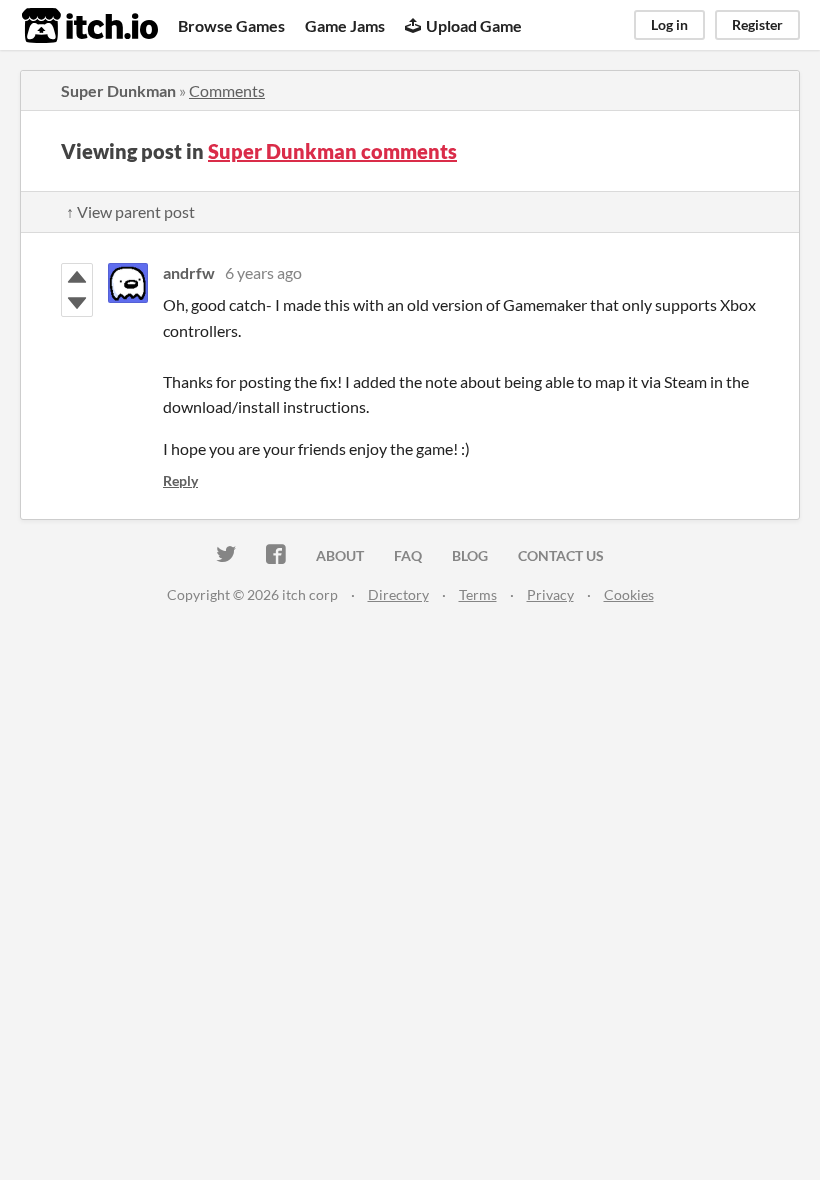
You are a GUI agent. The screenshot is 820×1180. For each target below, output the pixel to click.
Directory (398, 594)
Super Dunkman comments (332, 151)
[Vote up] (77, 277)
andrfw (189, 272)
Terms (478, 594)
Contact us (561, 555)
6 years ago (263, 272)
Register (757, 24)
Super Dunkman (118, 90)
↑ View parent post (130, 211)
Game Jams (345, 25)
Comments (227, 90)
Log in (669, 24)
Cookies (629, 594)
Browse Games (231, 25)
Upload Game (474, 25)
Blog (470, 555)
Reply (180, 480)
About (340, 555)
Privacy (550, 594)
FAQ (408, 555)
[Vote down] (77, 303)
